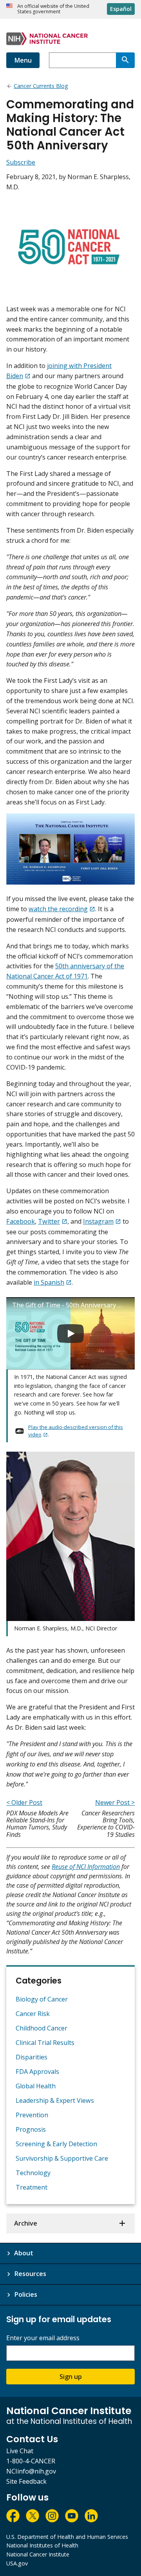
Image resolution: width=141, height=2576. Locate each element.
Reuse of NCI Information (86, 1867)
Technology (33, 2173)
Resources (30, 2274)
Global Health (36, 2086)
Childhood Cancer (42, 2028)
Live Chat (20, 2451)
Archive (26, 2223)
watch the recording (58, 909)
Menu (23, 60)
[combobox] (82, 60)
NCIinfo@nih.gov (31, 2471)
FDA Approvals (37, 2072)
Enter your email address (43, 2338)
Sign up (71, 2377)
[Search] (125, 60)
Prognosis (31, 2129)
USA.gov (17, 2563)
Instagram (98, 1221)
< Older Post (24, 1802)
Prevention (32, 2115)
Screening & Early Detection (56, 2144)
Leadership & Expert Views (55, 2100)
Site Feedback (26, 2481)
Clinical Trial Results (45, 2043)
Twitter (49, 1221)
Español (121, 9)
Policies (26, 2294)
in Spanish (49, 1282)
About (24, 2253)
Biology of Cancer (42, 1999)
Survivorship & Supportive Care (62, 2158)
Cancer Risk (33, 2014)
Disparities (32, 2057)
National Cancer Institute (38, 2554)
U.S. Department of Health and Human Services (67, 2537)
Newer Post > (115, 1802)
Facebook (21, 1221)
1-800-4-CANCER (31, 2461)
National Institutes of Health (42, 2545)
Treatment (32, 2187)
